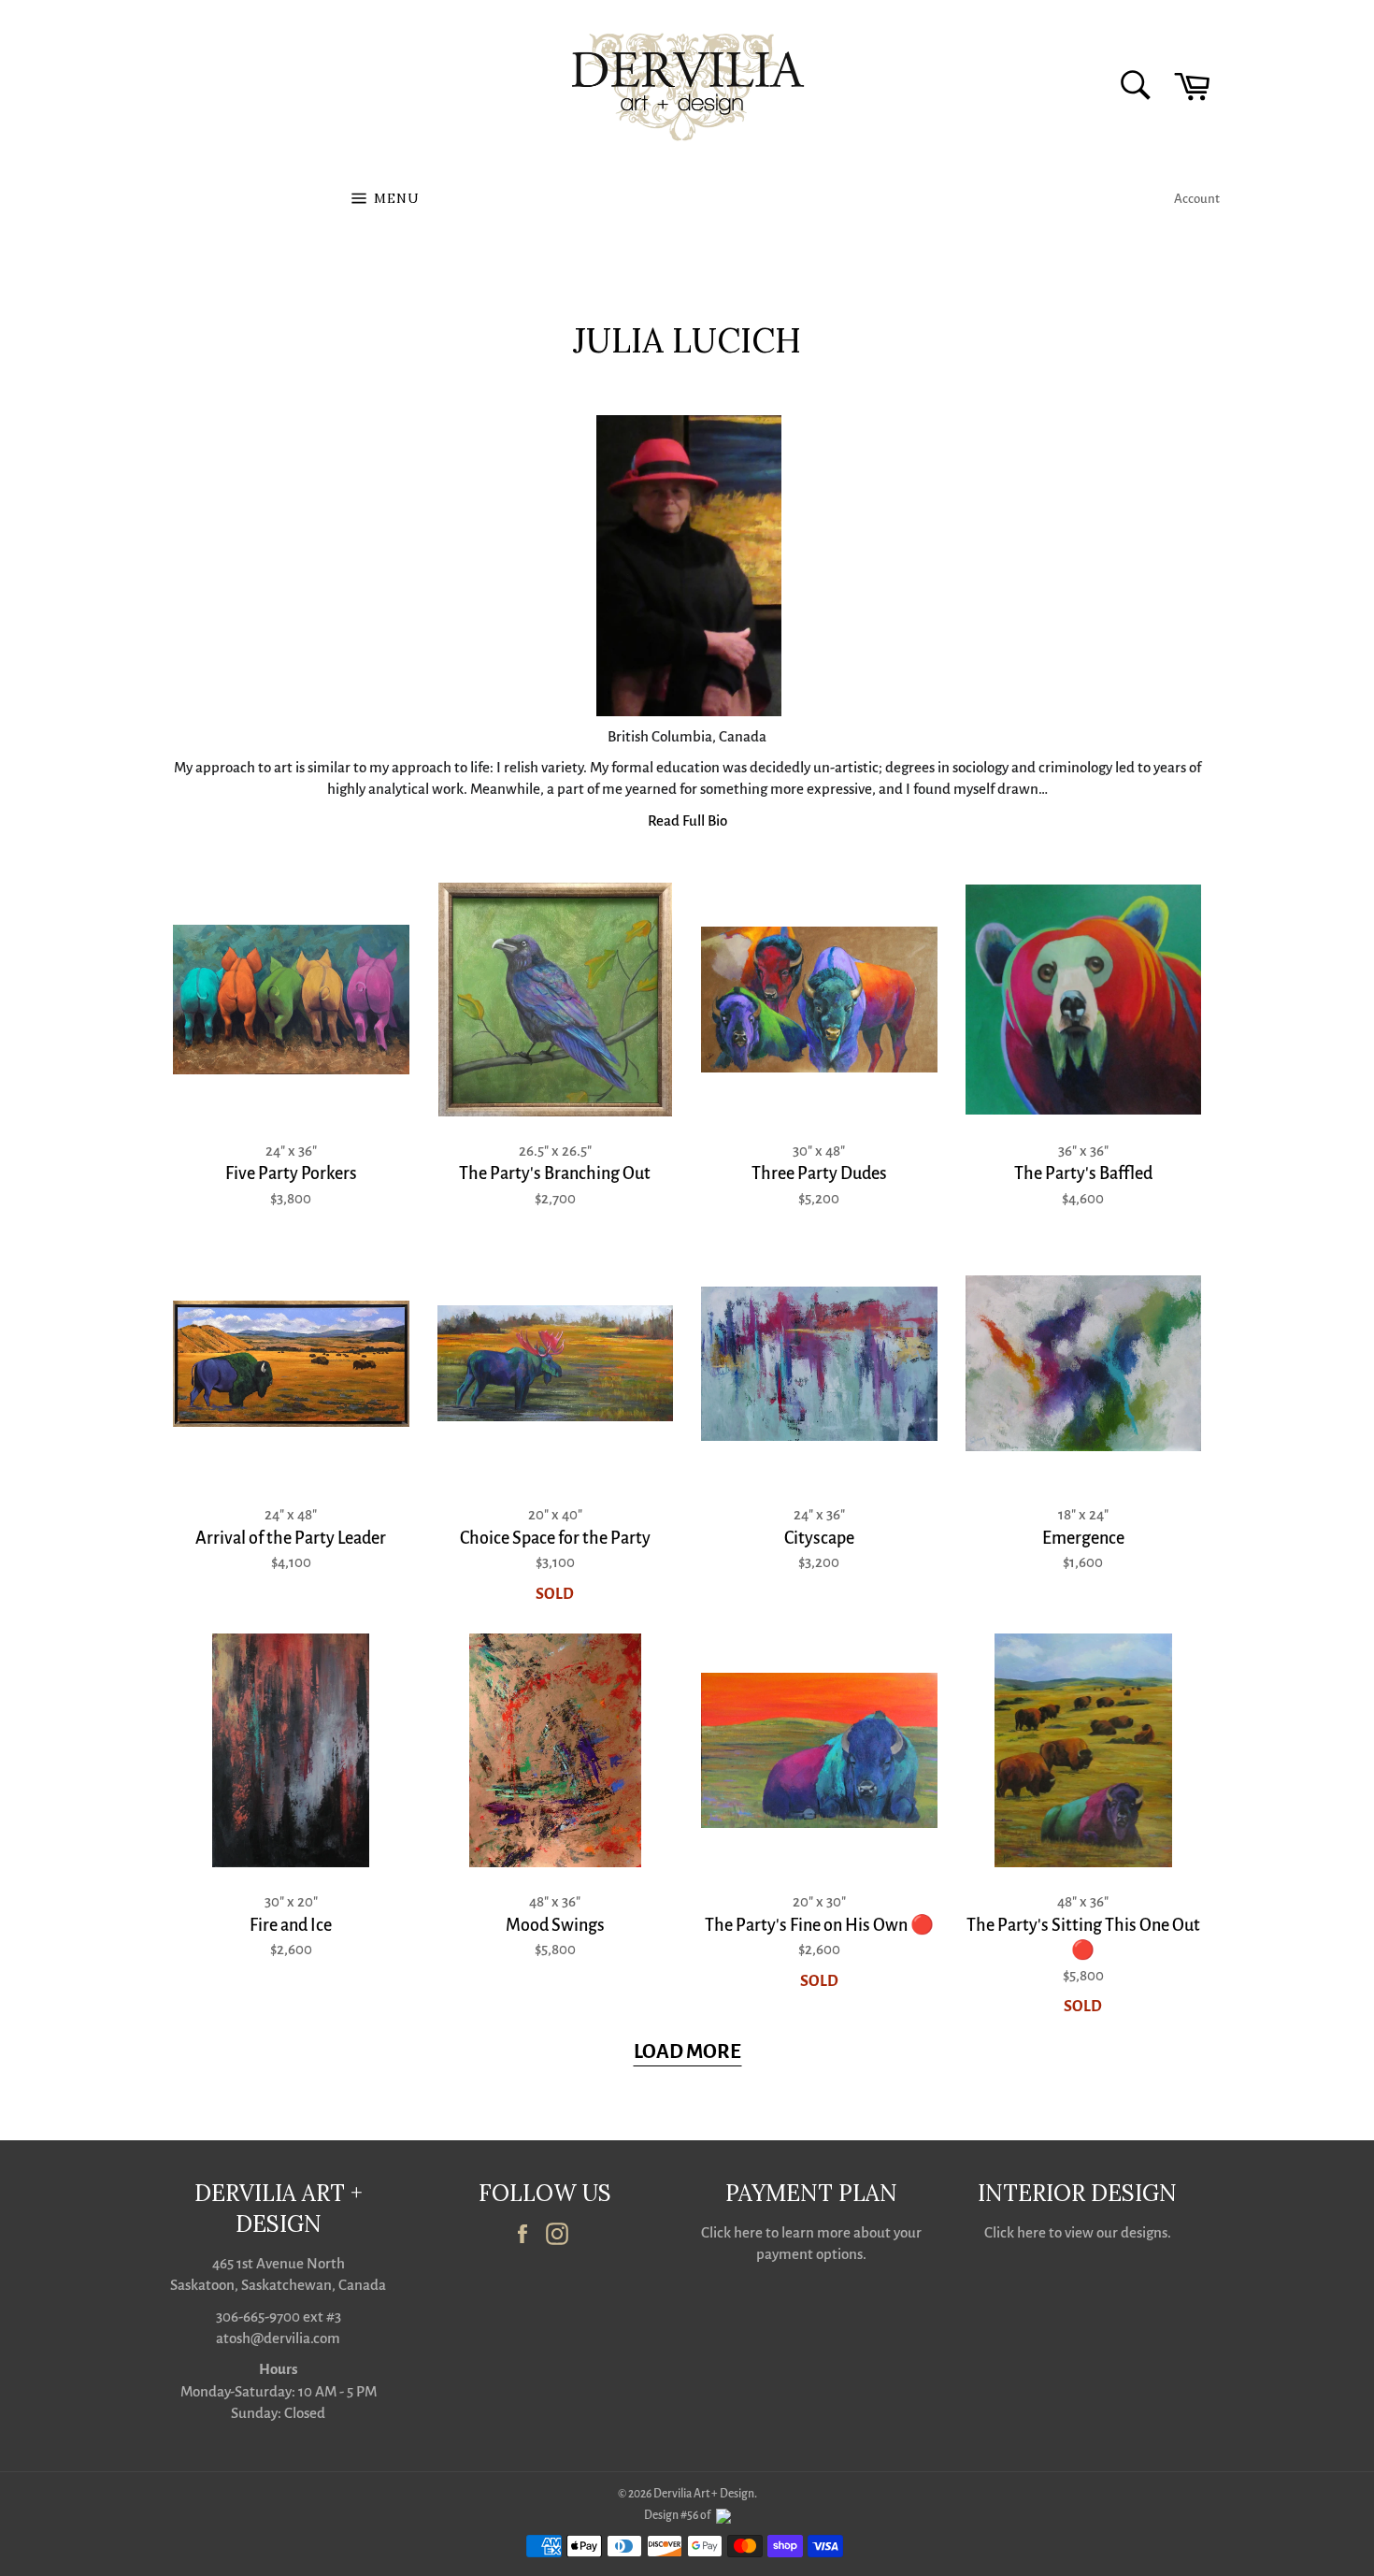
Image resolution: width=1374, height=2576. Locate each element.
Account (1197, 199)
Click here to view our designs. (1078, 2232)
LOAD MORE (687, 2052)
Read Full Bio (687, 820)
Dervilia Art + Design (704, 2494)
